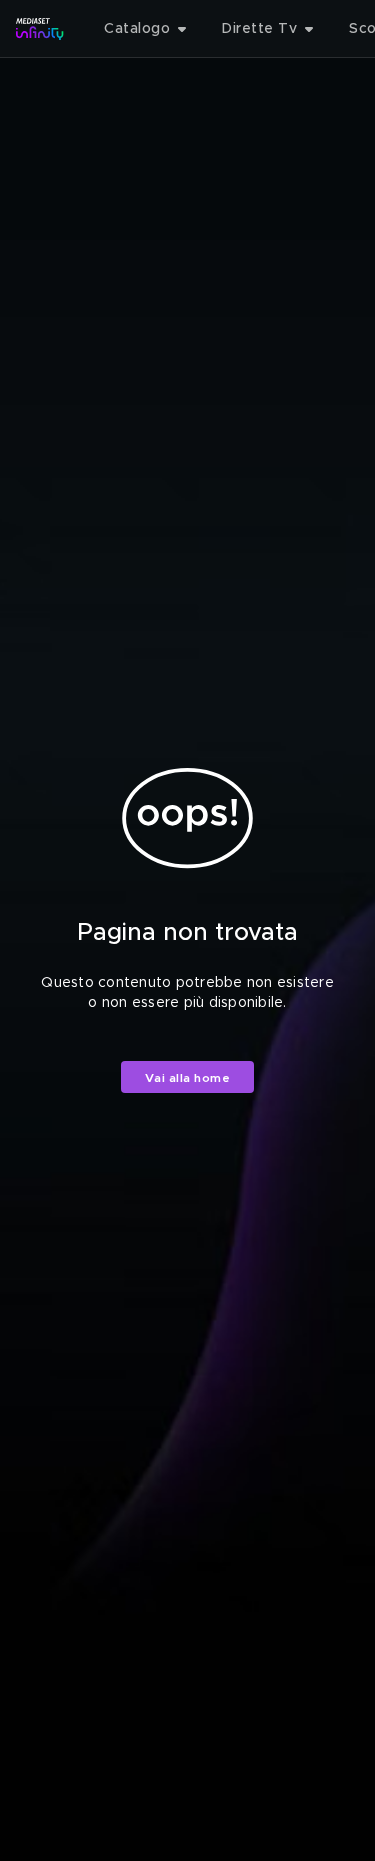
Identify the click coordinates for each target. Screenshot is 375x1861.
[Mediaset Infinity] (40, 29)
